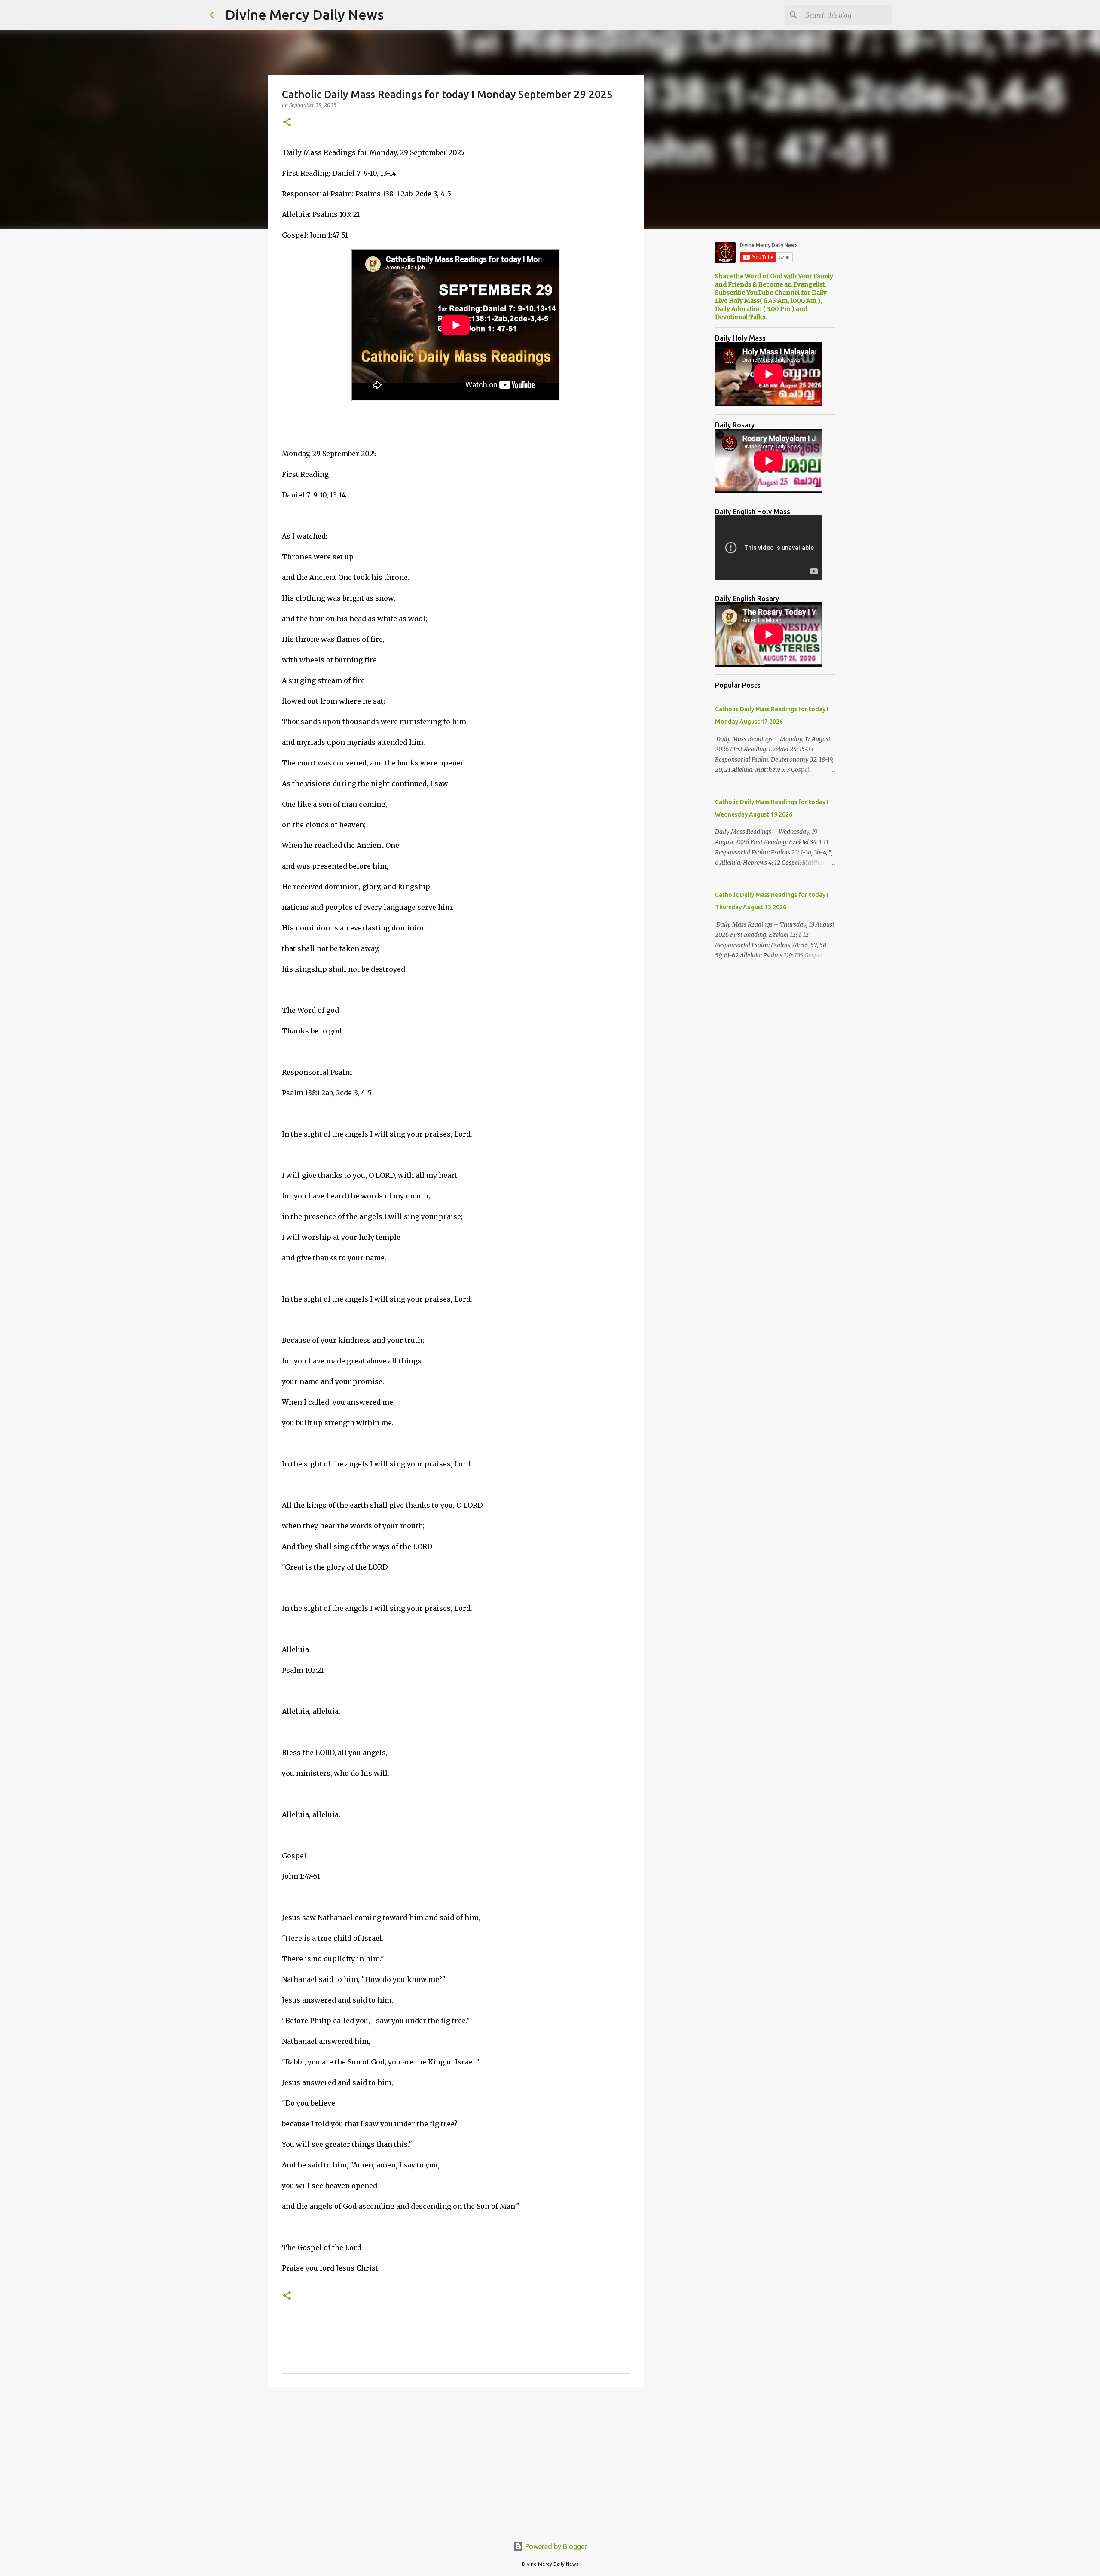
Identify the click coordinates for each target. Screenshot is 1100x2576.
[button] (287, 123)
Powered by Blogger (555, 2546)
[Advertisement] (456, 2460)
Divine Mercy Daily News (304, 15)
